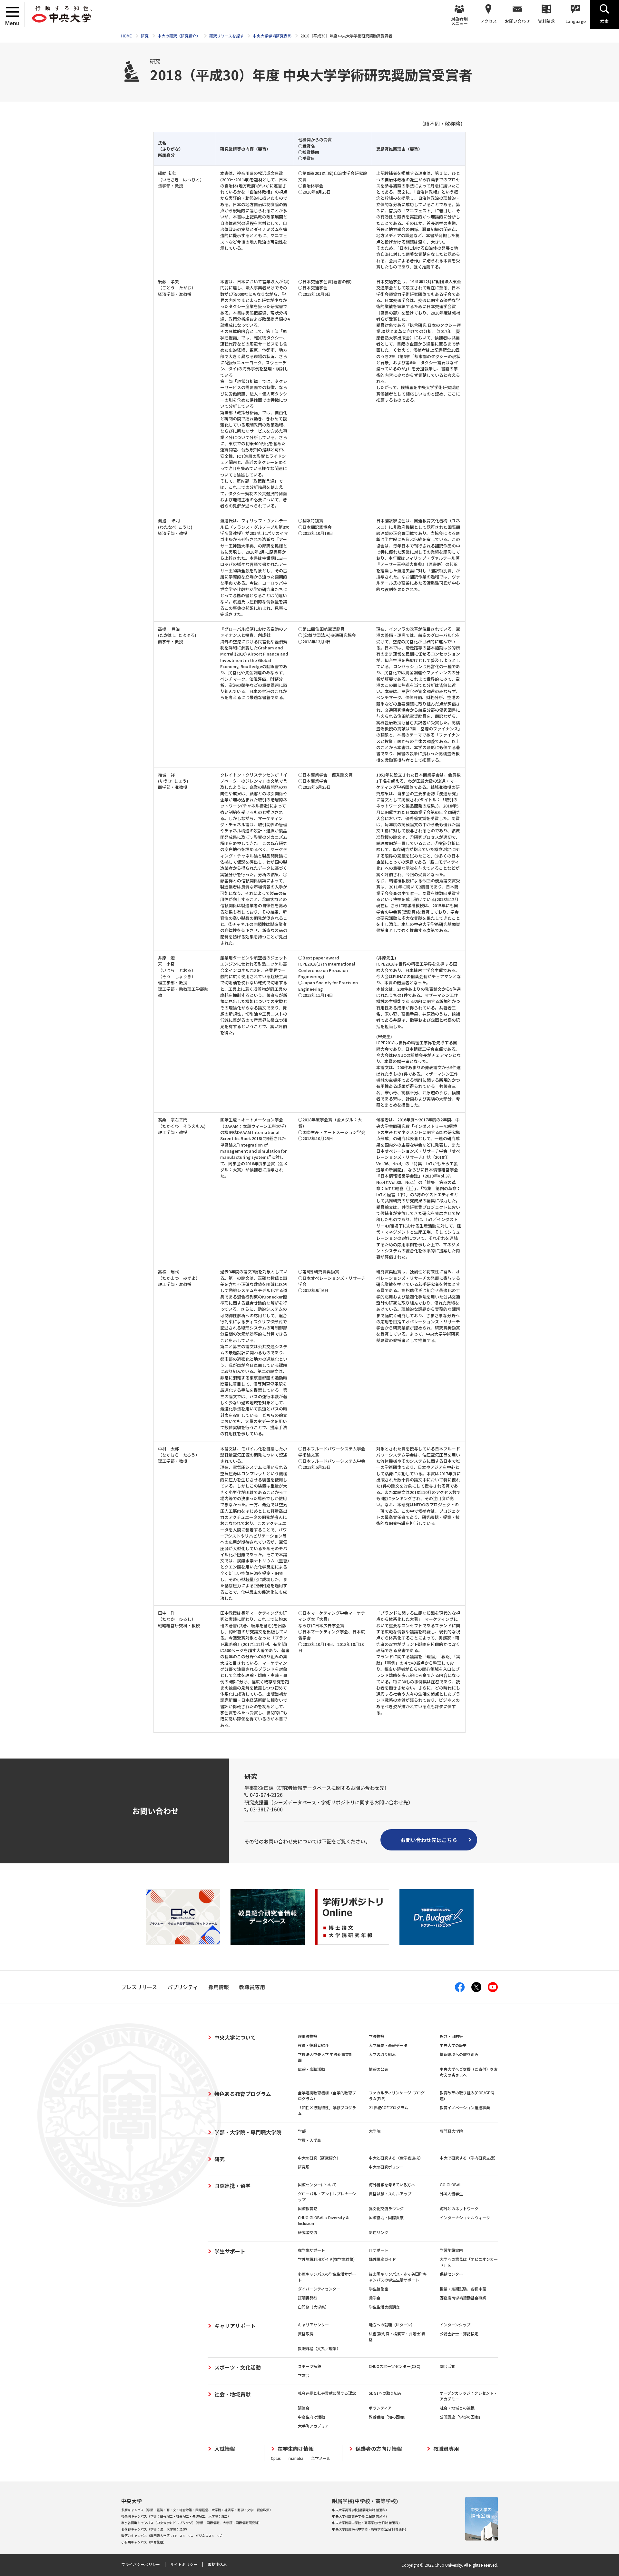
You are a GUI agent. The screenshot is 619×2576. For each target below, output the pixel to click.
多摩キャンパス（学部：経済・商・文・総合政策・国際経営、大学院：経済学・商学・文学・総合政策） (197, 2510)
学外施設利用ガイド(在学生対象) (326, 2259)
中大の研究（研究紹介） (319, 2158)
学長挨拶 (377, 2036)
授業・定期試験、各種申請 (463, 2289)
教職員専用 (446, 2449)
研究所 (304, 2167)
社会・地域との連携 (457, 2408)
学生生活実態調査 (384, 2307)
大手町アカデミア (313, 2426)
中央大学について (235, 2037)
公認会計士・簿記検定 (459, 2334)
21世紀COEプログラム (388, 2107)
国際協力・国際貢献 (386, 2217)
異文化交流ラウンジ (386, 2208)
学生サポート (230, 2251)
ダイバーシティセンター (319, 2289)
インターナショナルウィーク (465, 2217)
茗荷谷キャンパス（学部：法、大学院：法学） (155, 2529)
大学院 (375, 2131)
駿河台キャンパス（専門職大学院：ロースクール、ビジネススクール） (173, 2536)
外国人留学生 (451, 2194)
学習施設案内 (451, 2250)
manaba (296, 2458)
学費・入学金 (309, 2140)
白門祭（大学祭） (313, 2307)
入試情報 (225, 2449)
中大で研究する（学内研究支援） (469, 2158)
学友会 (304, 2375)
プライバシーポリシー (141, 2564)
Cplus (276, 2458)
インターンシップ (455, 2325)
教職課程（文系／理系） (319, 2348)
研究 (220, 2159)
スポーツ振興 (309, 2366)
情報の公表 (378, 2069)
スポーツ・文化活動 (238, 2367)
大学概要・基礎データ (388, 2045)
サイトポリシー (184, 2564)
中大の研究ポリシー (386, 2167)
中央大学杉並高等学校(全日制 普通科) (359, 2516)
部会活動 (447, 2366)
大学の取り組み (382, 2054)
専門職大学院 (451, 2131)
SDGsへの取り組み (385, 2393)
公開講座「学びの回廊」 (461, 2417)
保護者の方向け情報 (379, 2449)
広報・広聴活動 (311, 2069)
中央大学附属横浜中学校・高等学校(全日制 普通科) (369, 2529)
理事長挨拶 (308, 2036)
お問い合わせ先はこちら (429, 1840)
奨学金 (375, 2298)
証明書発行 (308, 2298)
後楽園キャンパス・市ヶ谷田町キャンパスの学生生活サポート (398, 2277)
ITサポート (378, 2250)
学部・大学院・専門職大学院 (248, 2132)
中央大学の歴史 (453, 2045)
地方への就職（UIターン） (392, 2325)
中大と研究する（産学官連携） (396, 2158)
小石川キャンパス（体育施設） (144, 2542)
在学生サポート (311, 2250)
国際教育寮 (308, 2208)
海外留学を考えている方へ (392, 2185)
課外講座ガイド (382, 2259)
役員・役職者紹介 (313, 2045)
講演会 (304, 2408)
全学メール (321, 2458)
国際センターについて (317, 2185)
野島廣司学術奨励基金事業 (463, 2298)
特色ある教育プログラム (243, 2094)
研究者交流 (308, 2232)
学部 (302, 2131)
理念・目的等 (451, 2036)
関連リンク (378, 2232)
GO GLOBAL (451, 2185)
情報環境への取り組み (459, 2054)
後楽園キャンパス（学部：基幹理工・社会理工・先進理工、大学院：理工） (176, 2516)
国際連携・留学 (232, 2186)
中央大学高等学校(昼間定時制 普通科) (359, 2510)
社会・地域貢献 (232, 2394)
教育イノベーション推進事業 (465, 2107)
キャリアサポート (235, 2326)
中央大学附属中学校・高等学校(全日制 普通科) (366, 2523)
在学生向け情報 (296, 2449)
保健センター (451, 2274)
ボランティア (380, 2408)
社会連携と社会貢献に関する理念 (327, 2393)
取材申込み (217, 2564)
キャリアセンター (313, 2325)
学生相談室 (378, 2289)
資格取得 (306, 2334)
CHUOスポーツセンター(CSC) (395, 2366)
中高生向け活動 (311, 2417)
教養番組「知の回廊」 (388, 2417)
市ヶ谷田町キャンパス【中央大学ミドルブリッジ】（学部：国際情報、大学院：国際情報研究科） (191, 2523)
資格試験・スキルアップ (390, 2194)
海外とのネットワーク (459, 2208)
